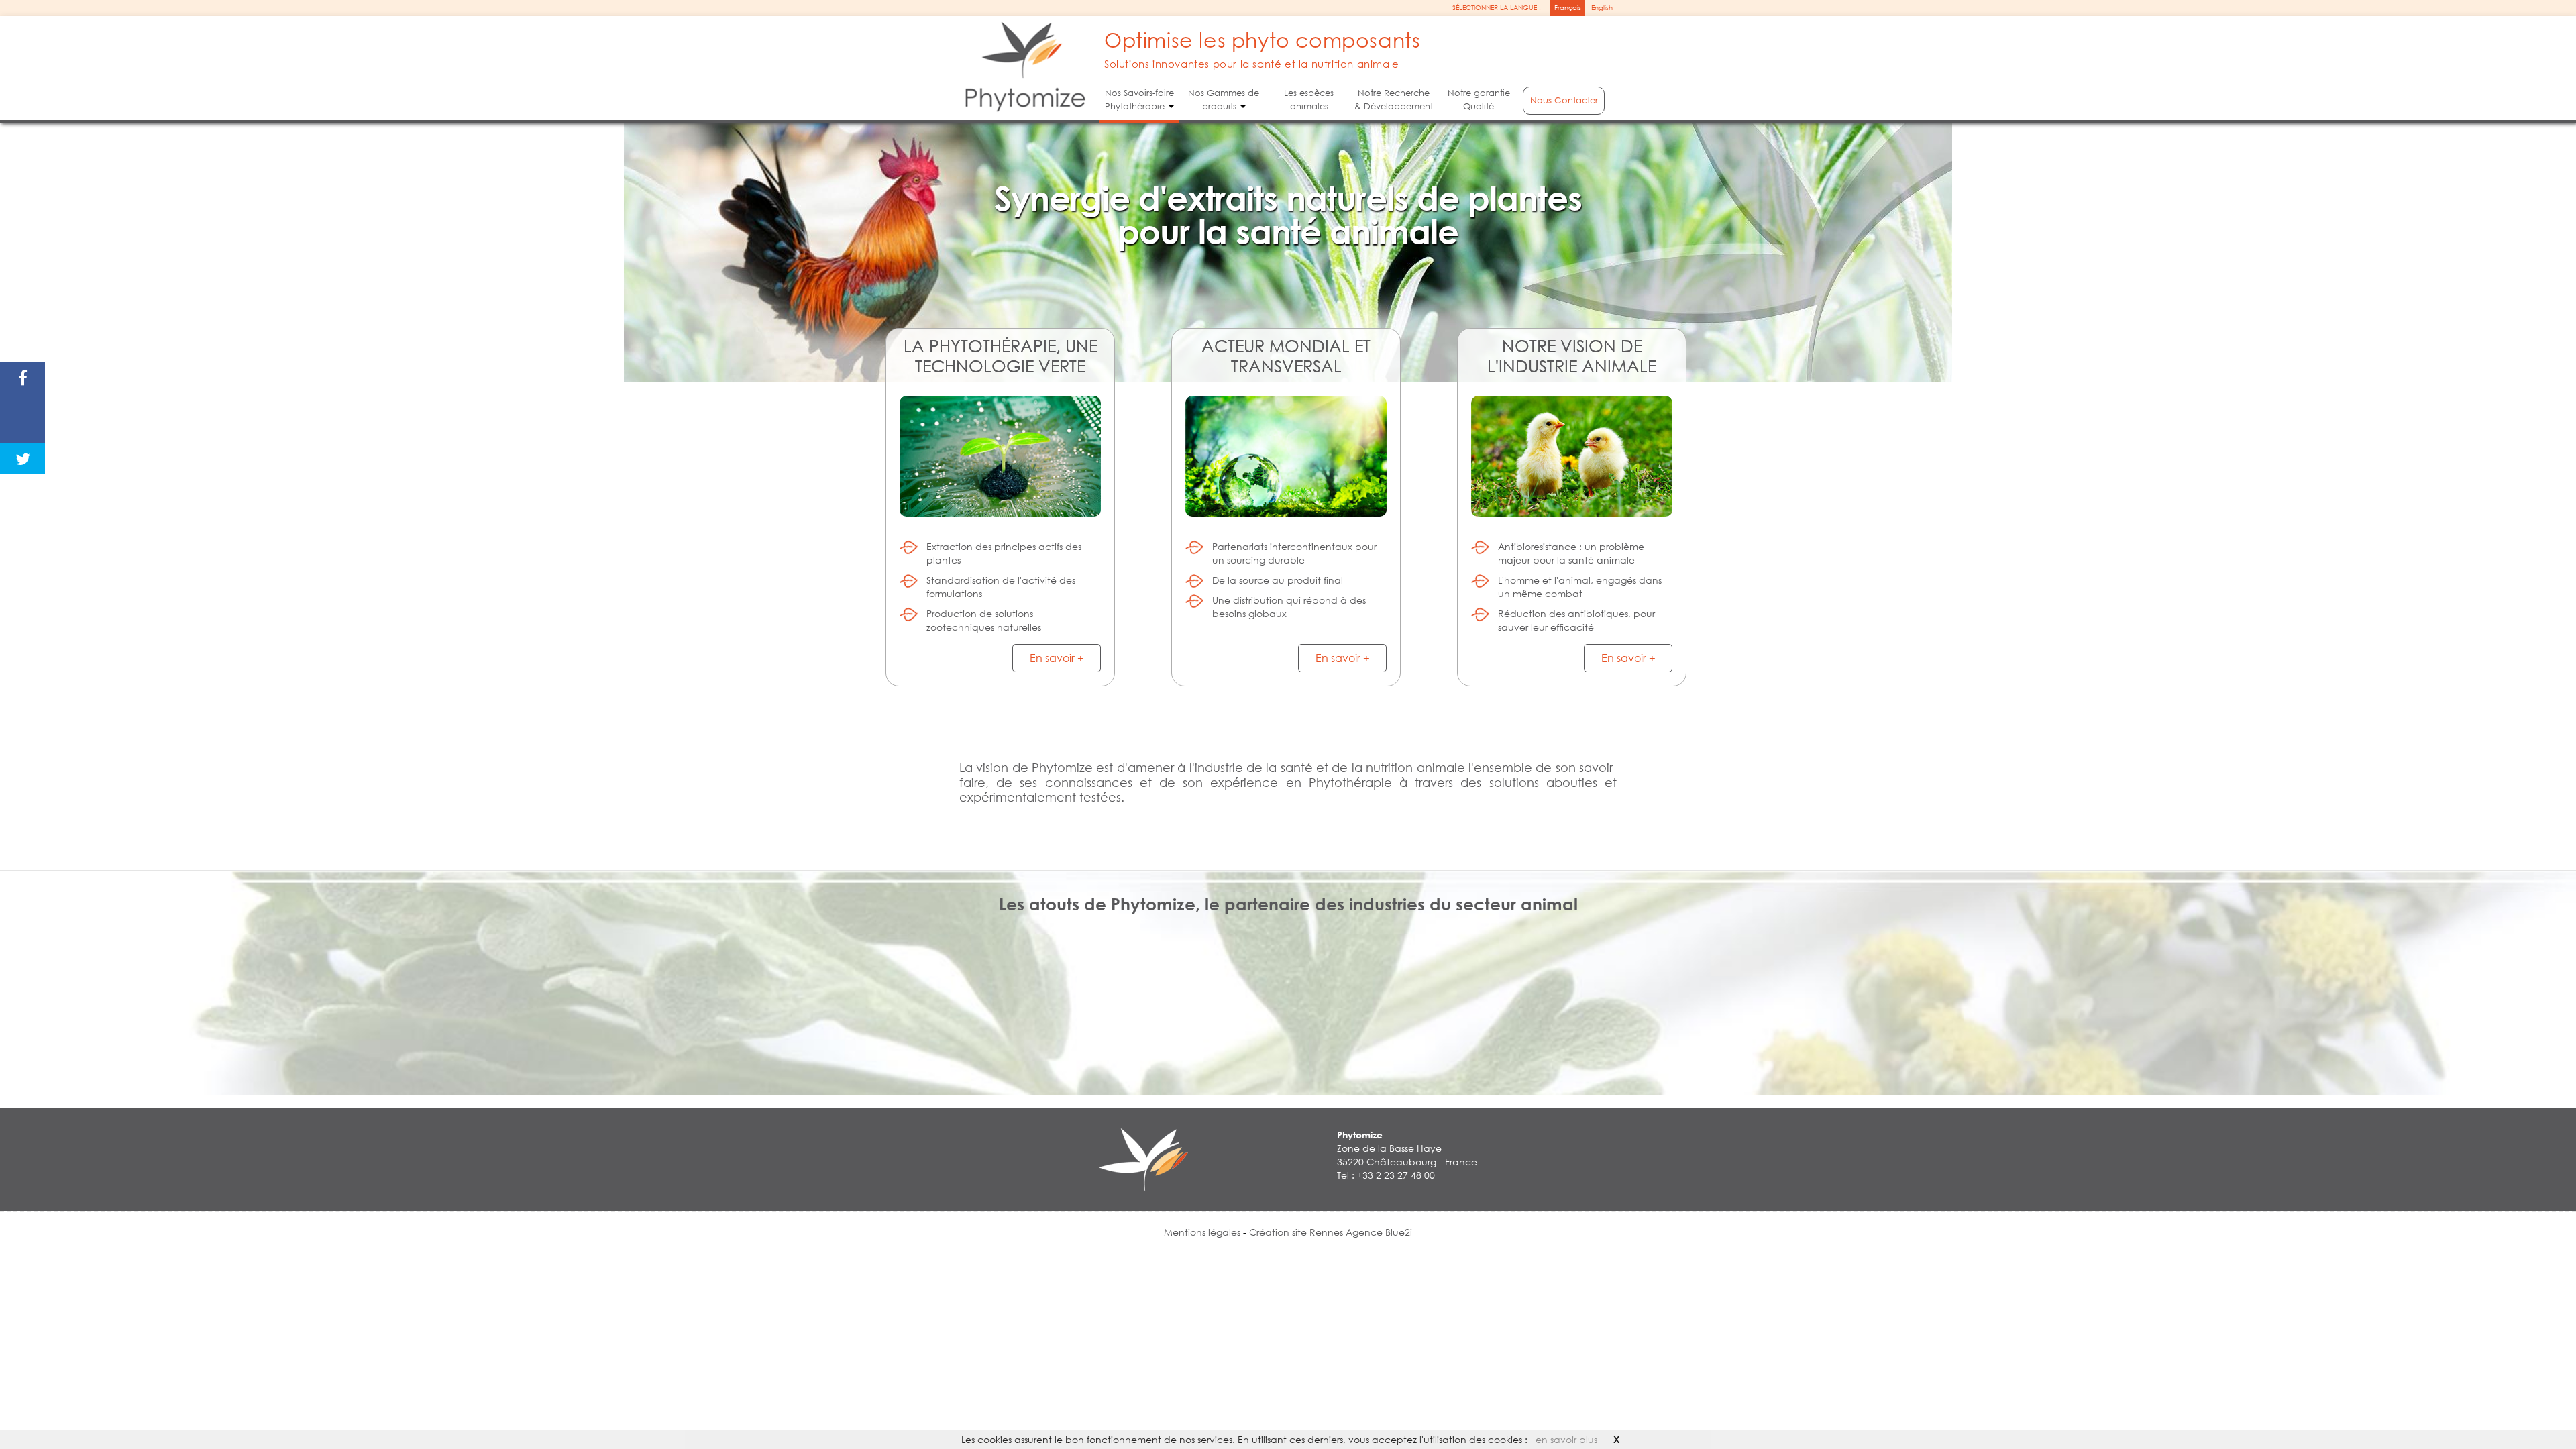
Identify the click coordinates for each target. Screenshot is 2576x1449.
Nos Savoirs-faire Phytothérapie (1139, 100)
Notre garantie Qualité (1478, 100)
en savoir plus (1566, 1439)
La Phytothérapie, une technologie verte (1001, 355)
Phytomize (1360, 1135)
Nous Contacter (1564, 100)
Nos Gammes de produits (1224, 100)
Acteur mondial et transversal (1286, 355)
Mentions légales (1203, 1232)
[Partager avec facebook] (22, 378)
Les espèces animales (1309, 100)
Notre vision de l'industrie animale (1572, 355)
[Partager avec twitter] (22, 459)
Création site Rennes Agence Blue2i (1331, 1232)
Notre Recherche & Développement (1394, 100)
